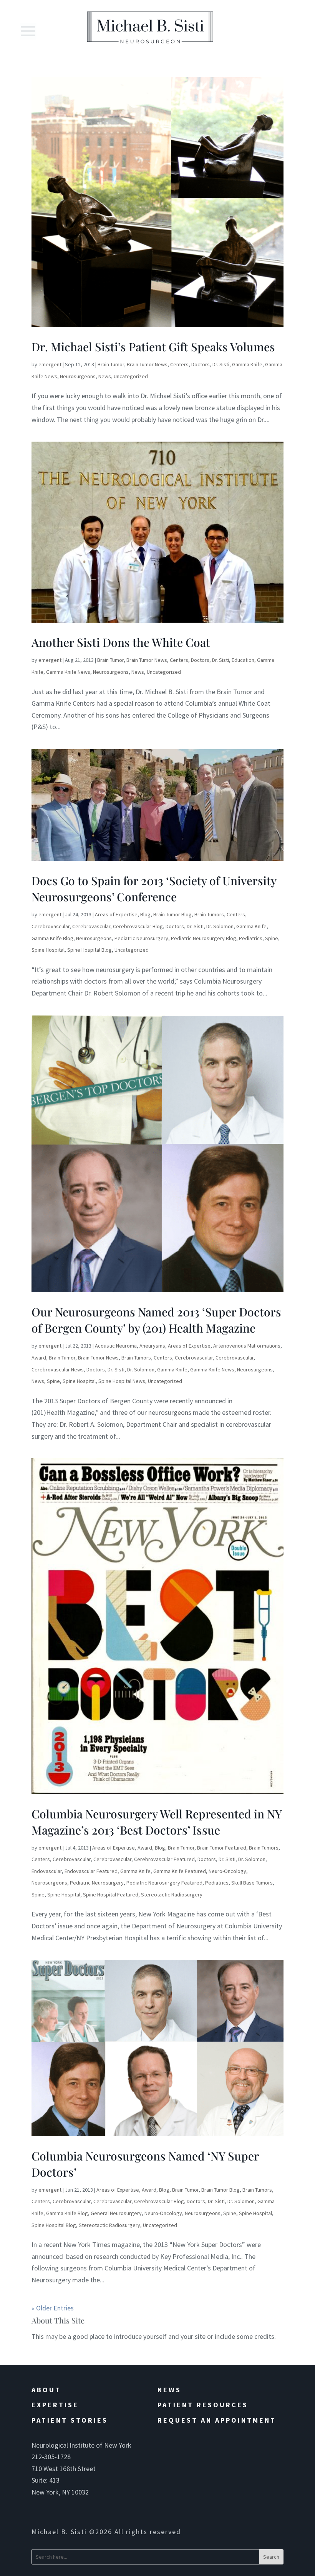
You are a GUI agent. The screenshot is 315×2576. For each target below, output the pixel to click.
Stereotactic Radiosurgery (172, 1895)
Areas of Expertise (116, 914)
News (105, 376)
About (46, 2390)
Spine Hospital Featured (111, 1895)
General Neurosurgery (116, 2213)
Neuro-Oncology (227, 1871)
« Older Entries (53, 2308)
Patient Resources (203, 2405)
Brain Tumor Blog (172, 914)
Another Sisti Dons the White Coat (121, 642)
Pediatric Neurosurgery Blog (204, 938)
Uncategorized (131, 376)
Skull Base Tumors (252, 1883)
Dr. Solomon (220, 926)
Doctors (201, 364)
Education (243, 660)
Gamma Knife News (68, 672)
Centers (179, 364)
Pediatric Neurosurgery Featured (164, 1883)
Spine (272, 938)
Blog (145, 914)
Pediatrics (251, 938)
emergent (50, 364)
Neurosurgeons (78, 376)
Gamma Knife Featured (180, 1871)
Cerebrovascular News (58, 1369)
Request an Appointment (217, 2420)
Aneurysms (152, 1346)
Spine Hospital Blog (90, 950)
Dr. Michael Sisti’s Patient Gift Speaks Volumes (153, 347)
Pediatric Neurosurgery (141, 938)
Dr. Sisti (221, 364)
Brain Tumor (111, 364)
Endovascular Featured (91, 1871)
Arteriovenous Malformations (247, 1346)
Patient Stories (70, 2420)
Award (39, 1358)
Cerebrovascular (51, 926)
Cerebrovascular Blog (138, 926)
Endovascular (47, 1871)
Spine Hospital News (122, 1381)
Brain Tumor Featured (222, 1848)
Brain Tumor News (147, 364)
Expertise (55, 2405)
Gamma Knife (247, 364)
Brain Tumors (209, 914)
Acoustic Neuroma (116, 1346)
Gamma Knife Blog (52, 938)
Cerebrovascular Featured (164, 1859)
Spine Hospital (48, 950)
